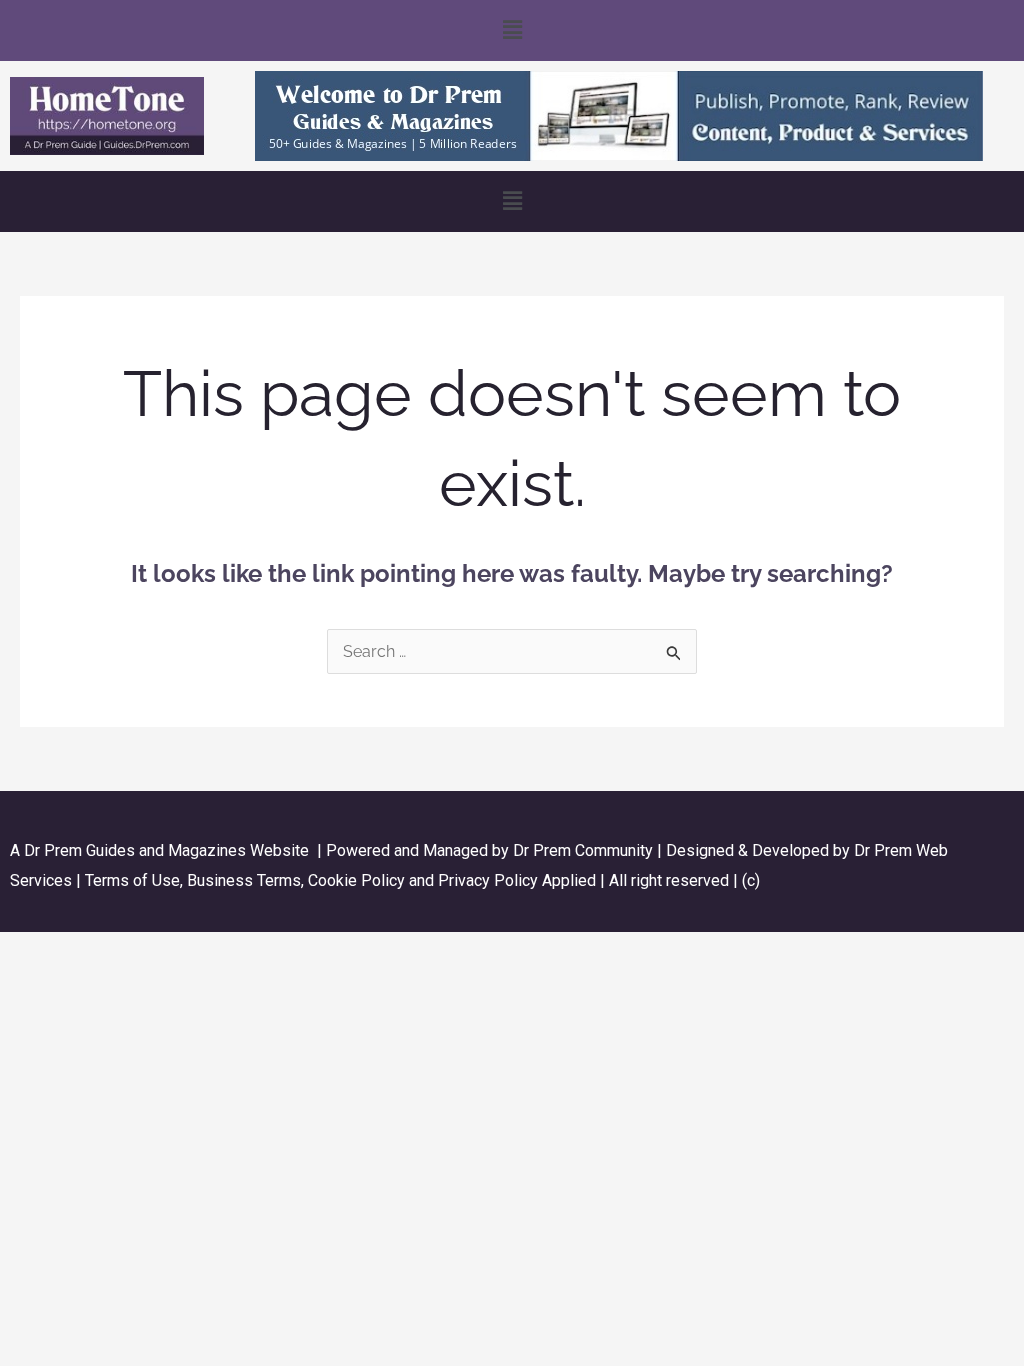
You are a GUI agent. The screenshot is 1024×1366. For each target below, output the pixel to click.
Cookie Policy (358, 880)
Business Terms (244, 880)
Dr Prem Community (583, 850)
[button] (512, 30)
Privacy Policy (488, 880)
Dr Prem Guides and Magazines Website (166, 850)
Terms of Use (132, 880)
